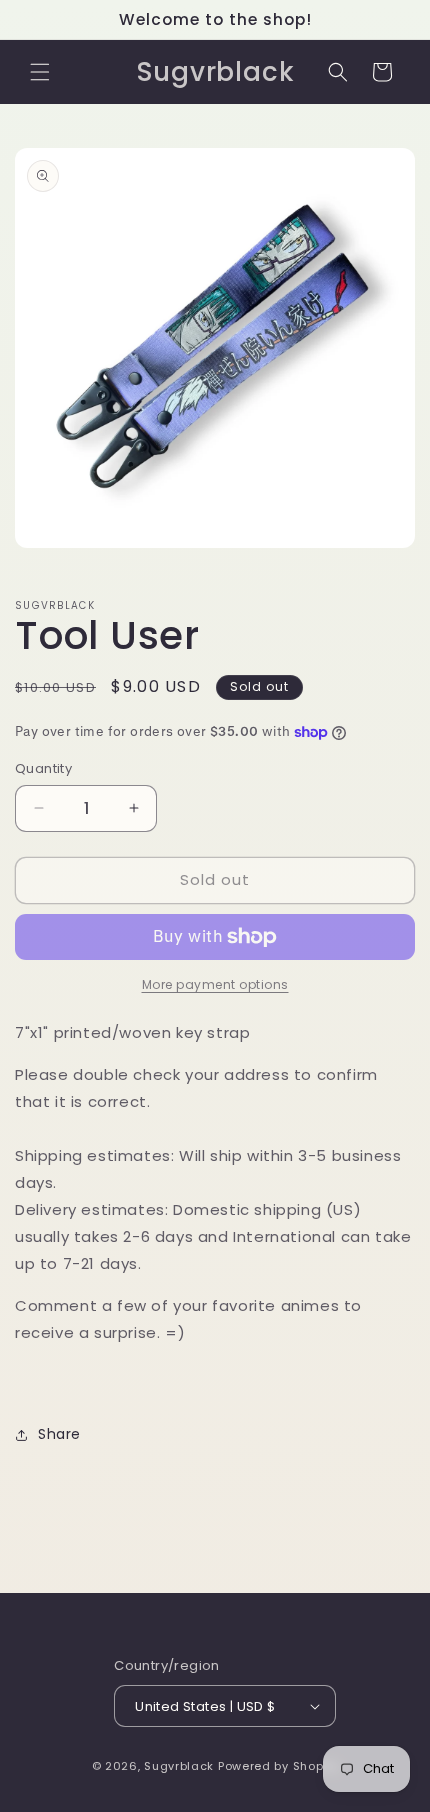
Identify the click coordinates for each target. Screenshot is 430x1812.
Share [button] (59, 1434)
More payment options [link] (215, 984)
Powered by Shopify (278, 1766)
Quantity (43, 768)
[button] (40, 72)
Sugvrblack (179, 1766)
